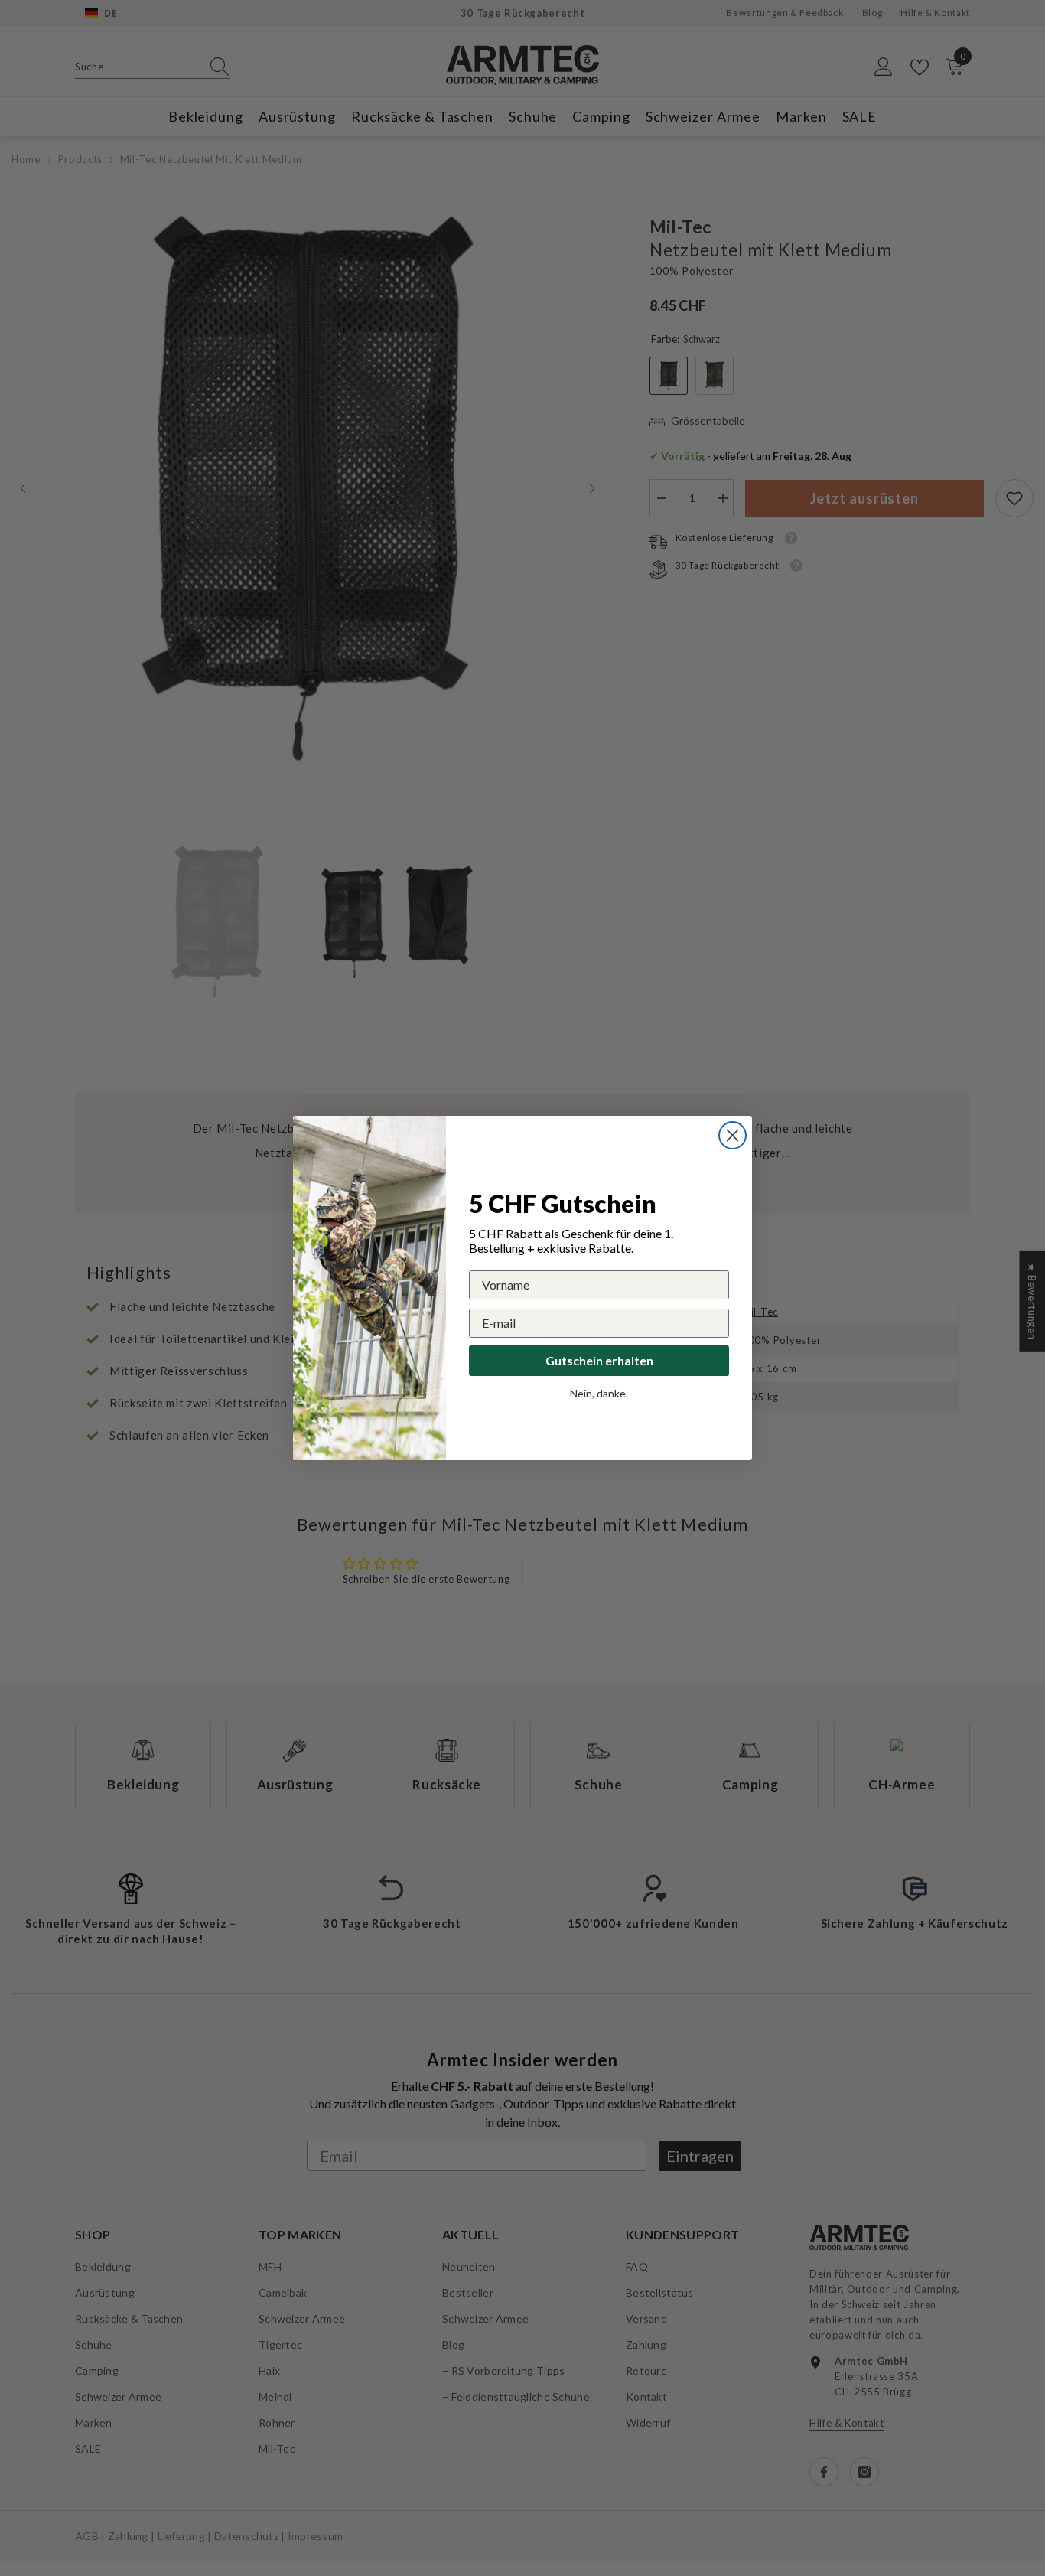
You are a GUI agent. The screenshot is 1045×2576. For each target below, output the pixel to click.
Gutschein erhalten (599, 1360)
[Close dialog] (732, 1135)
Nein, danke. (599, 1393)
